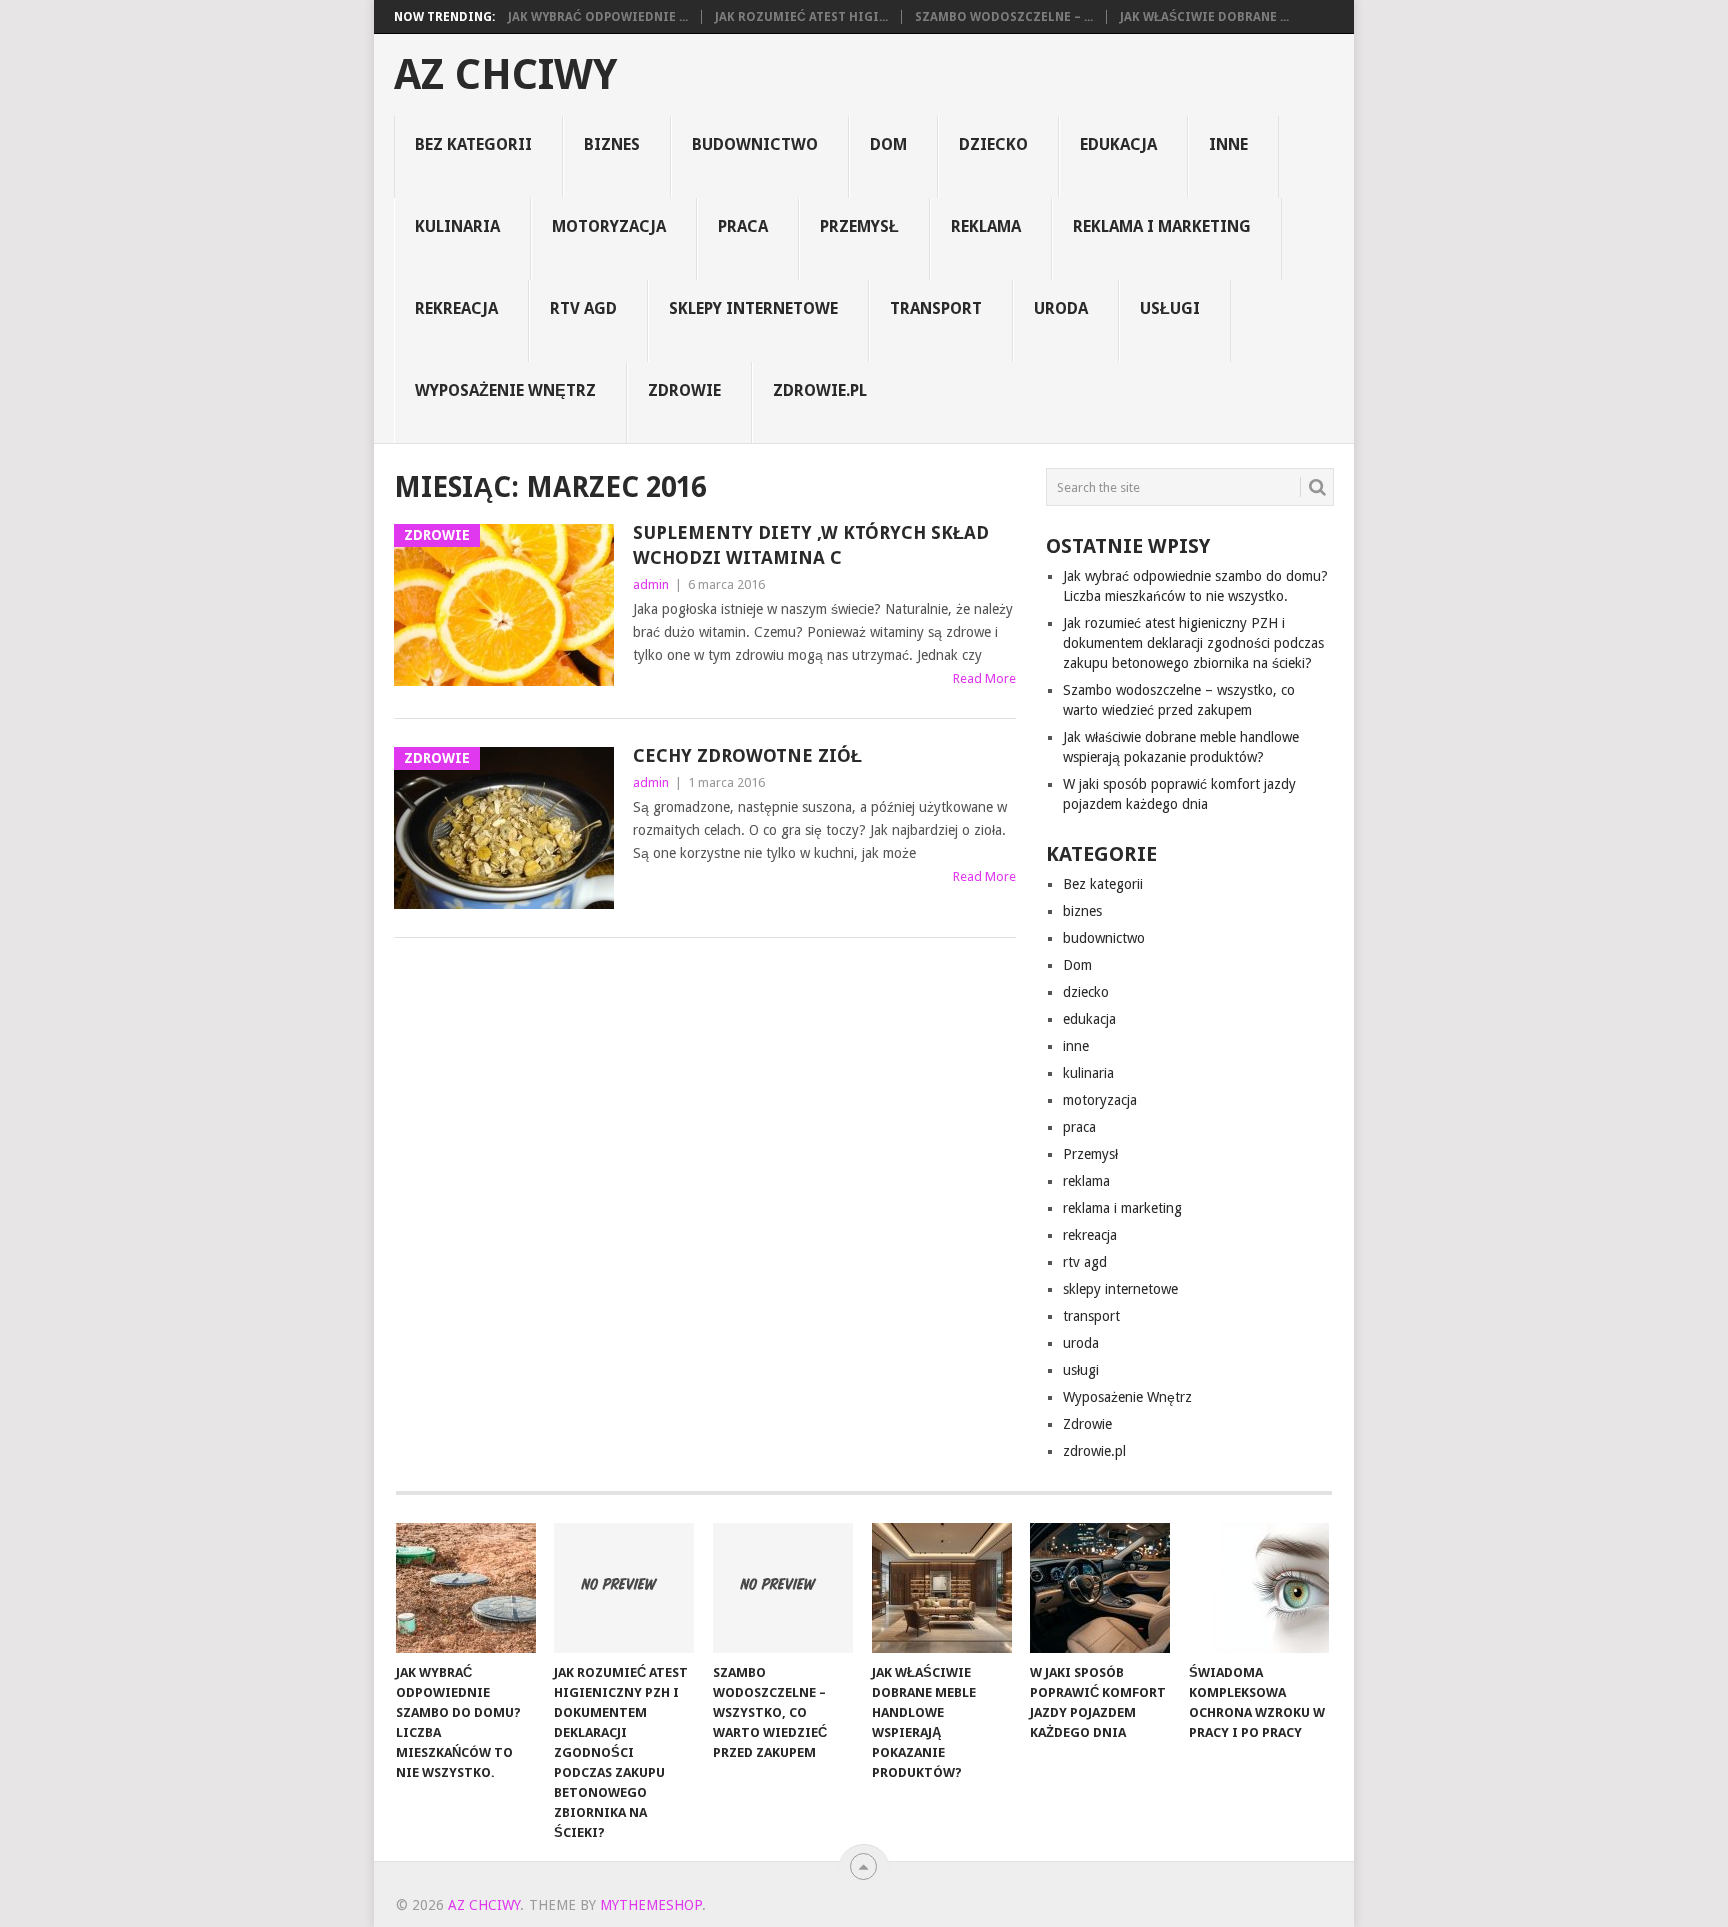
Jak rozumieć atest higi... (801, 17)
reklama (986, 226)
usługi (1170, 308)
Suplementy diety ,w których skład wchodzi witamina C (811, 545)
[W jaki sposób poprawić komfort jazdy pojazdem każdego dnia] (1100, 1588)
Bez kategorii (473, 144)
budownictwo (755, 144)
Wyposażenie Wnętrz (505, 390)
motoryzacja (609, 226)
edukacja (1118, 144)
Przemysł (859, 226)
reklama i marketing (1162, 226)
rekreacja (456, 308)
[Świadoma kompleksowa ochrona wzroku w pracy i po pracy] (1259, 1588)
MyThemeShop (651, 1905)
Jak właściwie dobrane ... (1204, 17)
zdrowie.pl (820, 390)
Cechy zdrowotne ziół (747, 755)
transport (936, 308)
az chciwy (505, 75)
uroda (1061, 308)
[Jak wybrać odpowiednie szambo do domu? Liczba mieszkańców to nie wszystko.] (466, 1588)
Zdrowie (684, 390)
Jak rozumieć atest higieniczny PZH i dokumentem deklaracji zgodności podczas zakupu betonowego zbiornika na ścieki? (1193, 643)
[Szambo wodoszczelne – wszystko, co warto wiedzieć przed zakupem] (783, 1588)
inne (1228, 144)
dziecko (993, 144)
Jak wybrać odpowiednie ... (598, 17)
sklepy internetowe (753, 308)
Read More (984, 678)
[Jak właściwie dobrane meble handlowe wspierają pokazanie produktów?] (942, 1588)
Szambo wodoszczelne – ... (1004, 17)
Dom (888, 144)
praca (743, 226)
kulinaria (457, 226)
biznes (612, 144)
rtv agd (583, 308)
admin (651, 584)
